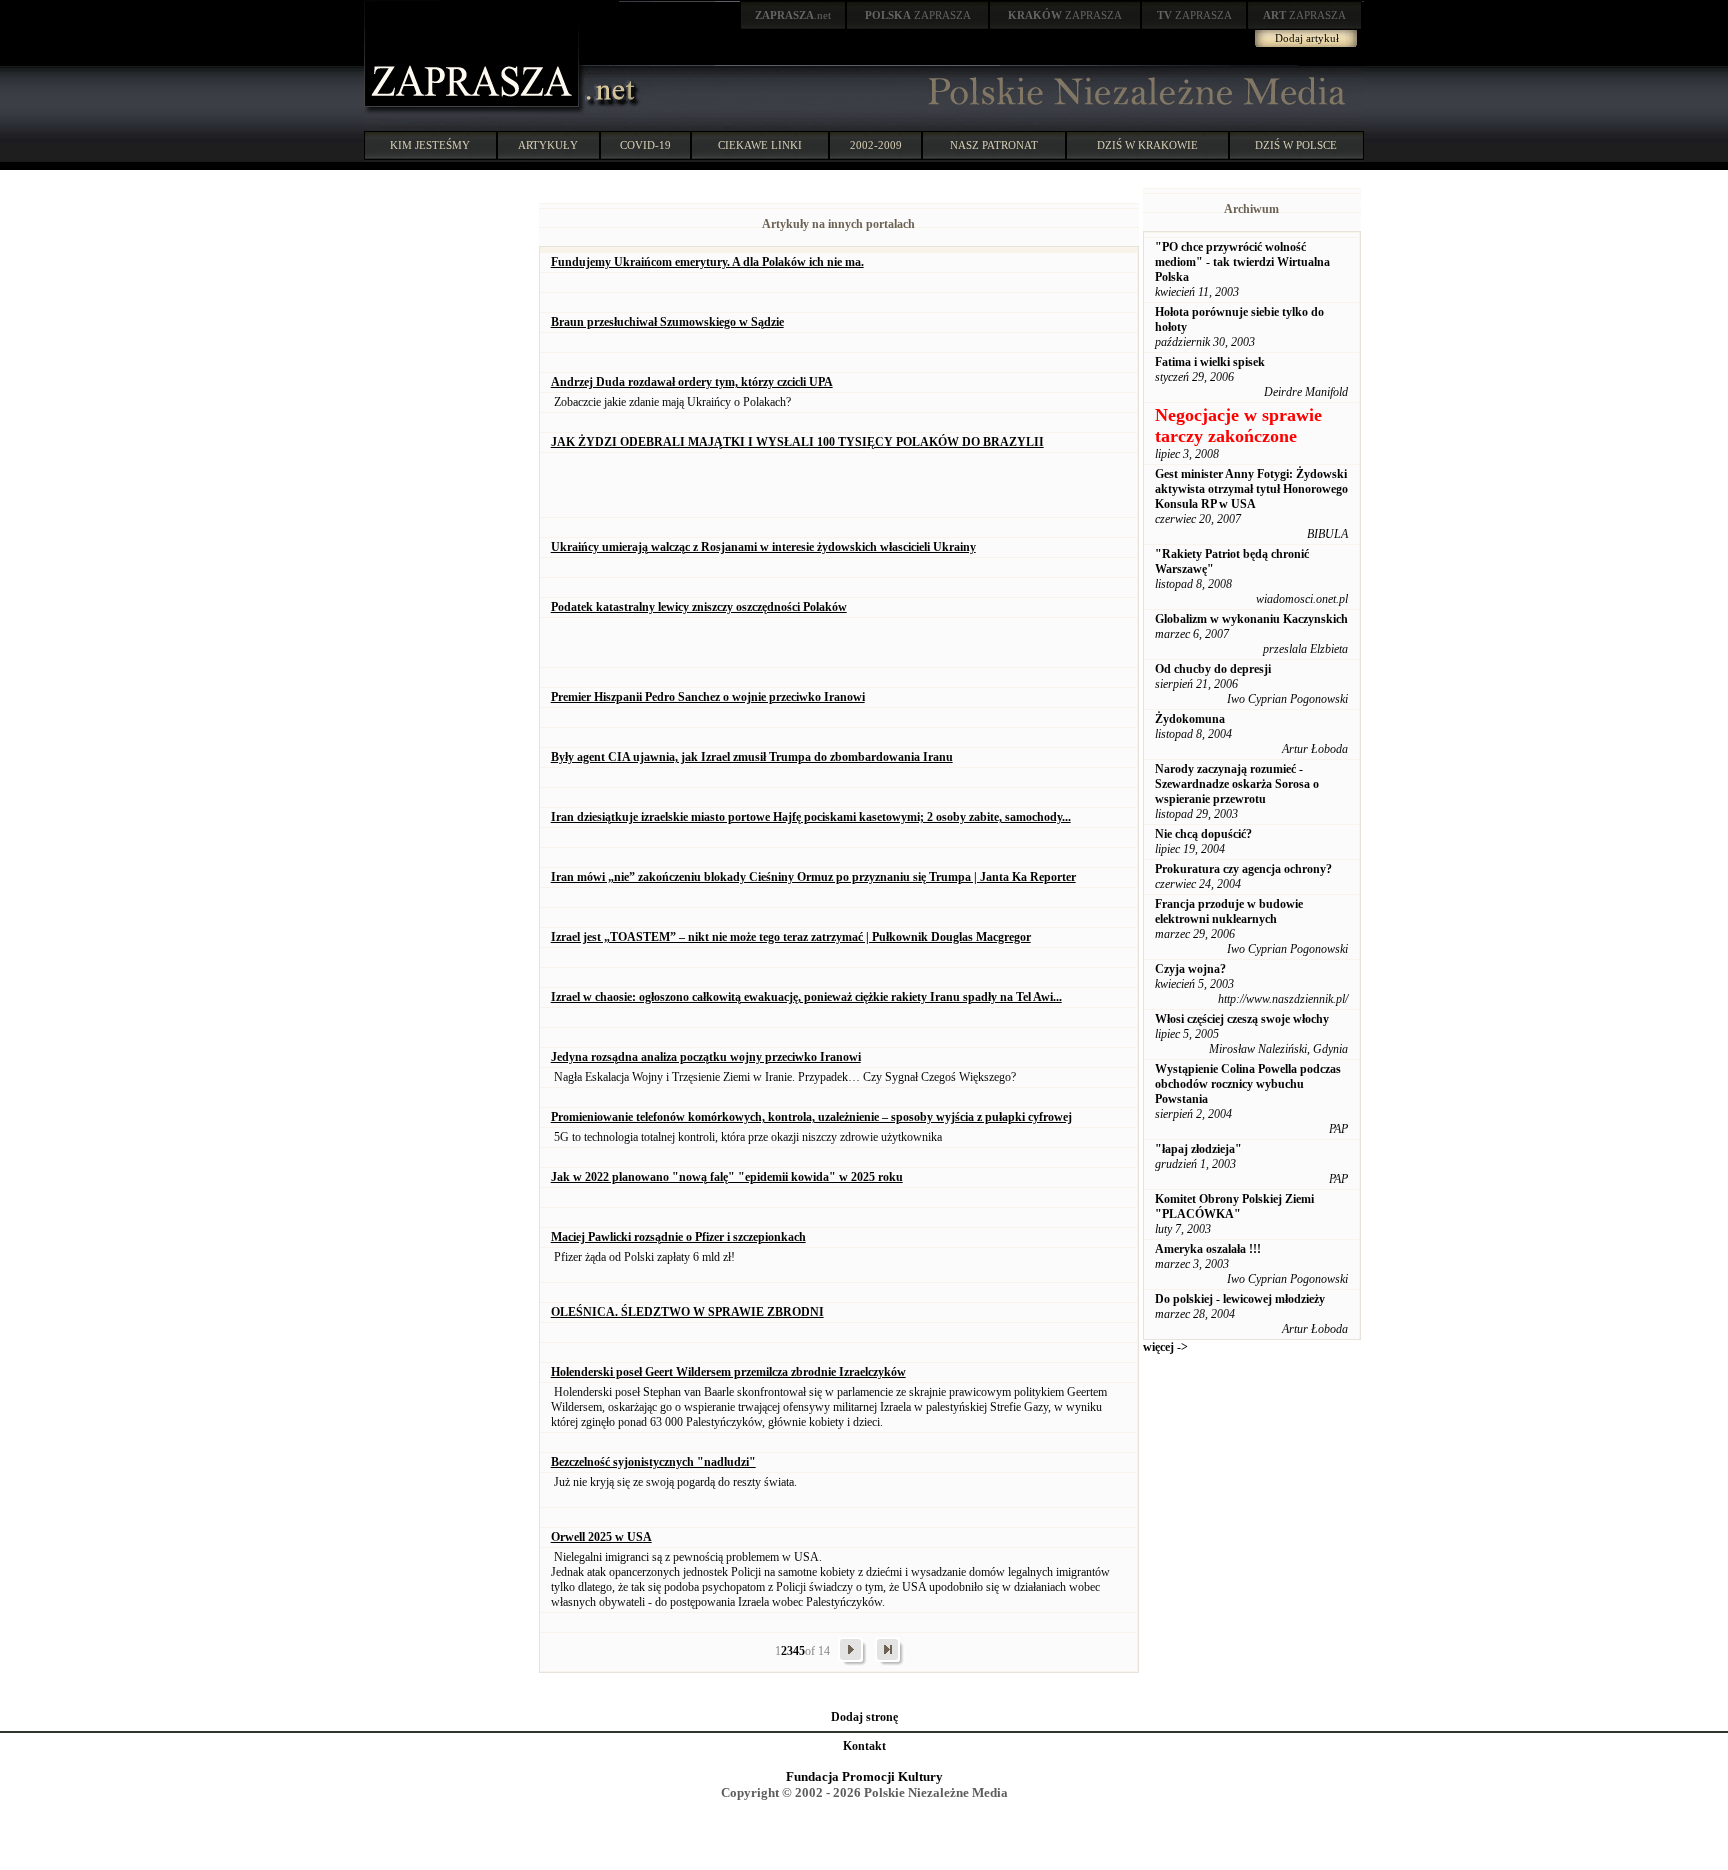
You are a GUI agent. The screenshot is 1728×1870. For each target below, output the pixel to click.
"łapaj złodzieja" (1198, 1149)
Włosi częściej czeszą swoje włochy (1242, 1019)
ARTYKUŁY (548, 145)
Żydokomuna (1190, 719)
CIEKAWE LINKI (760, 145)
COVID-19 (645, 145)
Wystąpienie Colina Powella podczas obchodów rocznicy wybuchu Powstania (1248, 1084)
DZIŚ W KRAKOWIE (1147, 145)
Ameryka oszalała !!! (1208, 1249)
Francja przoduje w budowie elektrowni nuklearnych (1229, 911)
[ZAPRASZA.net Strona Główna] (474, 110)
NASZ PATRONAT (994, 145)
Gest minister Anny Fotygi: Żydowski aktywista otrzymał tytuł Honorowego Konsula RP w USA (1251, 489)
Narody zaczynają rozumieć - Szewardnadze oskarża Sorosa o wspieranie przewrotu (1237, 784)
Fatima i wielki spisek (1210, 362)
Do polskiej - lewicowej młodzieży (1240, 1299)
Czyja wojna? (1190, 969)
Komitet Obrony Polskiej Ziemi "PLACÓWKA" (1234, 1206)
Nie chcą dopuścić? (1203, 834)
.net (793, 15)
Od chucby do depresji (1213, 669)
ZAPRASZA (918, 15)
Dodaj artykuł (1307, 38)
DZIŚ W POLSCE (1296, 145)
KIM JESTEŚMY (430, 145)
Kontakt (864, 1746)
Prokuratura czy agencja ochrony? (1243, 869)
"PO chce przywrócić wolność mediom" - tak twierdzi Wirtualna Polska (1242, 262)
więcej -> (1165, 1347)
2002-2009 (876, 145)
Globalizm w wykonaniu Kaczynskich (1251, 619)
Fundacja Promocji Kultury (864, 1776)
